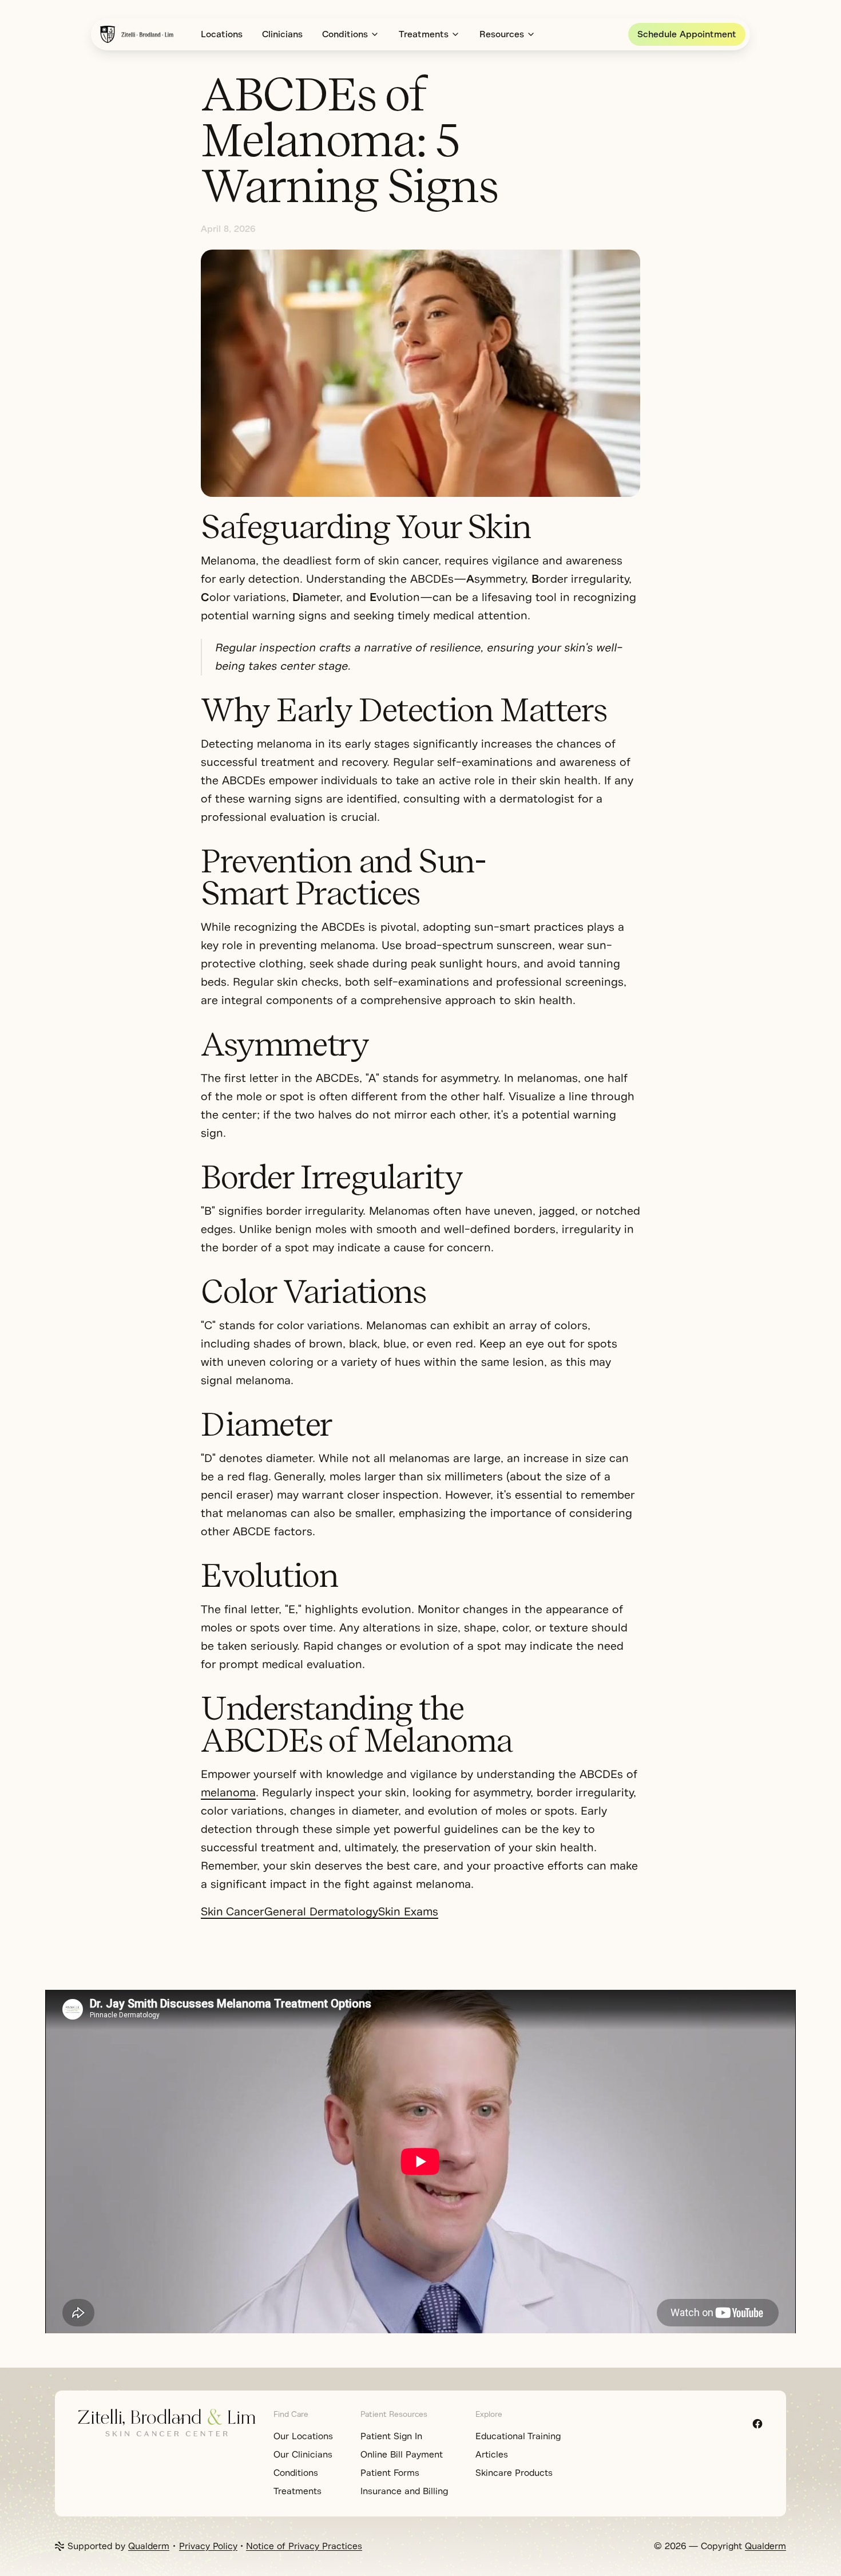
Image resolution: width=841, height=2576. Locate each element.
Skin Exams (408, 1912)
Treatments (424, 34)
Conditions (345, 34)
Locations (222, 34)
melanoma (228, 1793)
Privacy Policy (208, 2546)
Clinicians (282, 34)
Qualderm (149, 2546)
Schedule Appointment (687, 34)
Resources (502, 34)
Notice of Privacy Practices (304, 2546)
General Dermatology (321, 1912)
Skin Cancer (233, 1912)
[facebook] (757, 2424)
